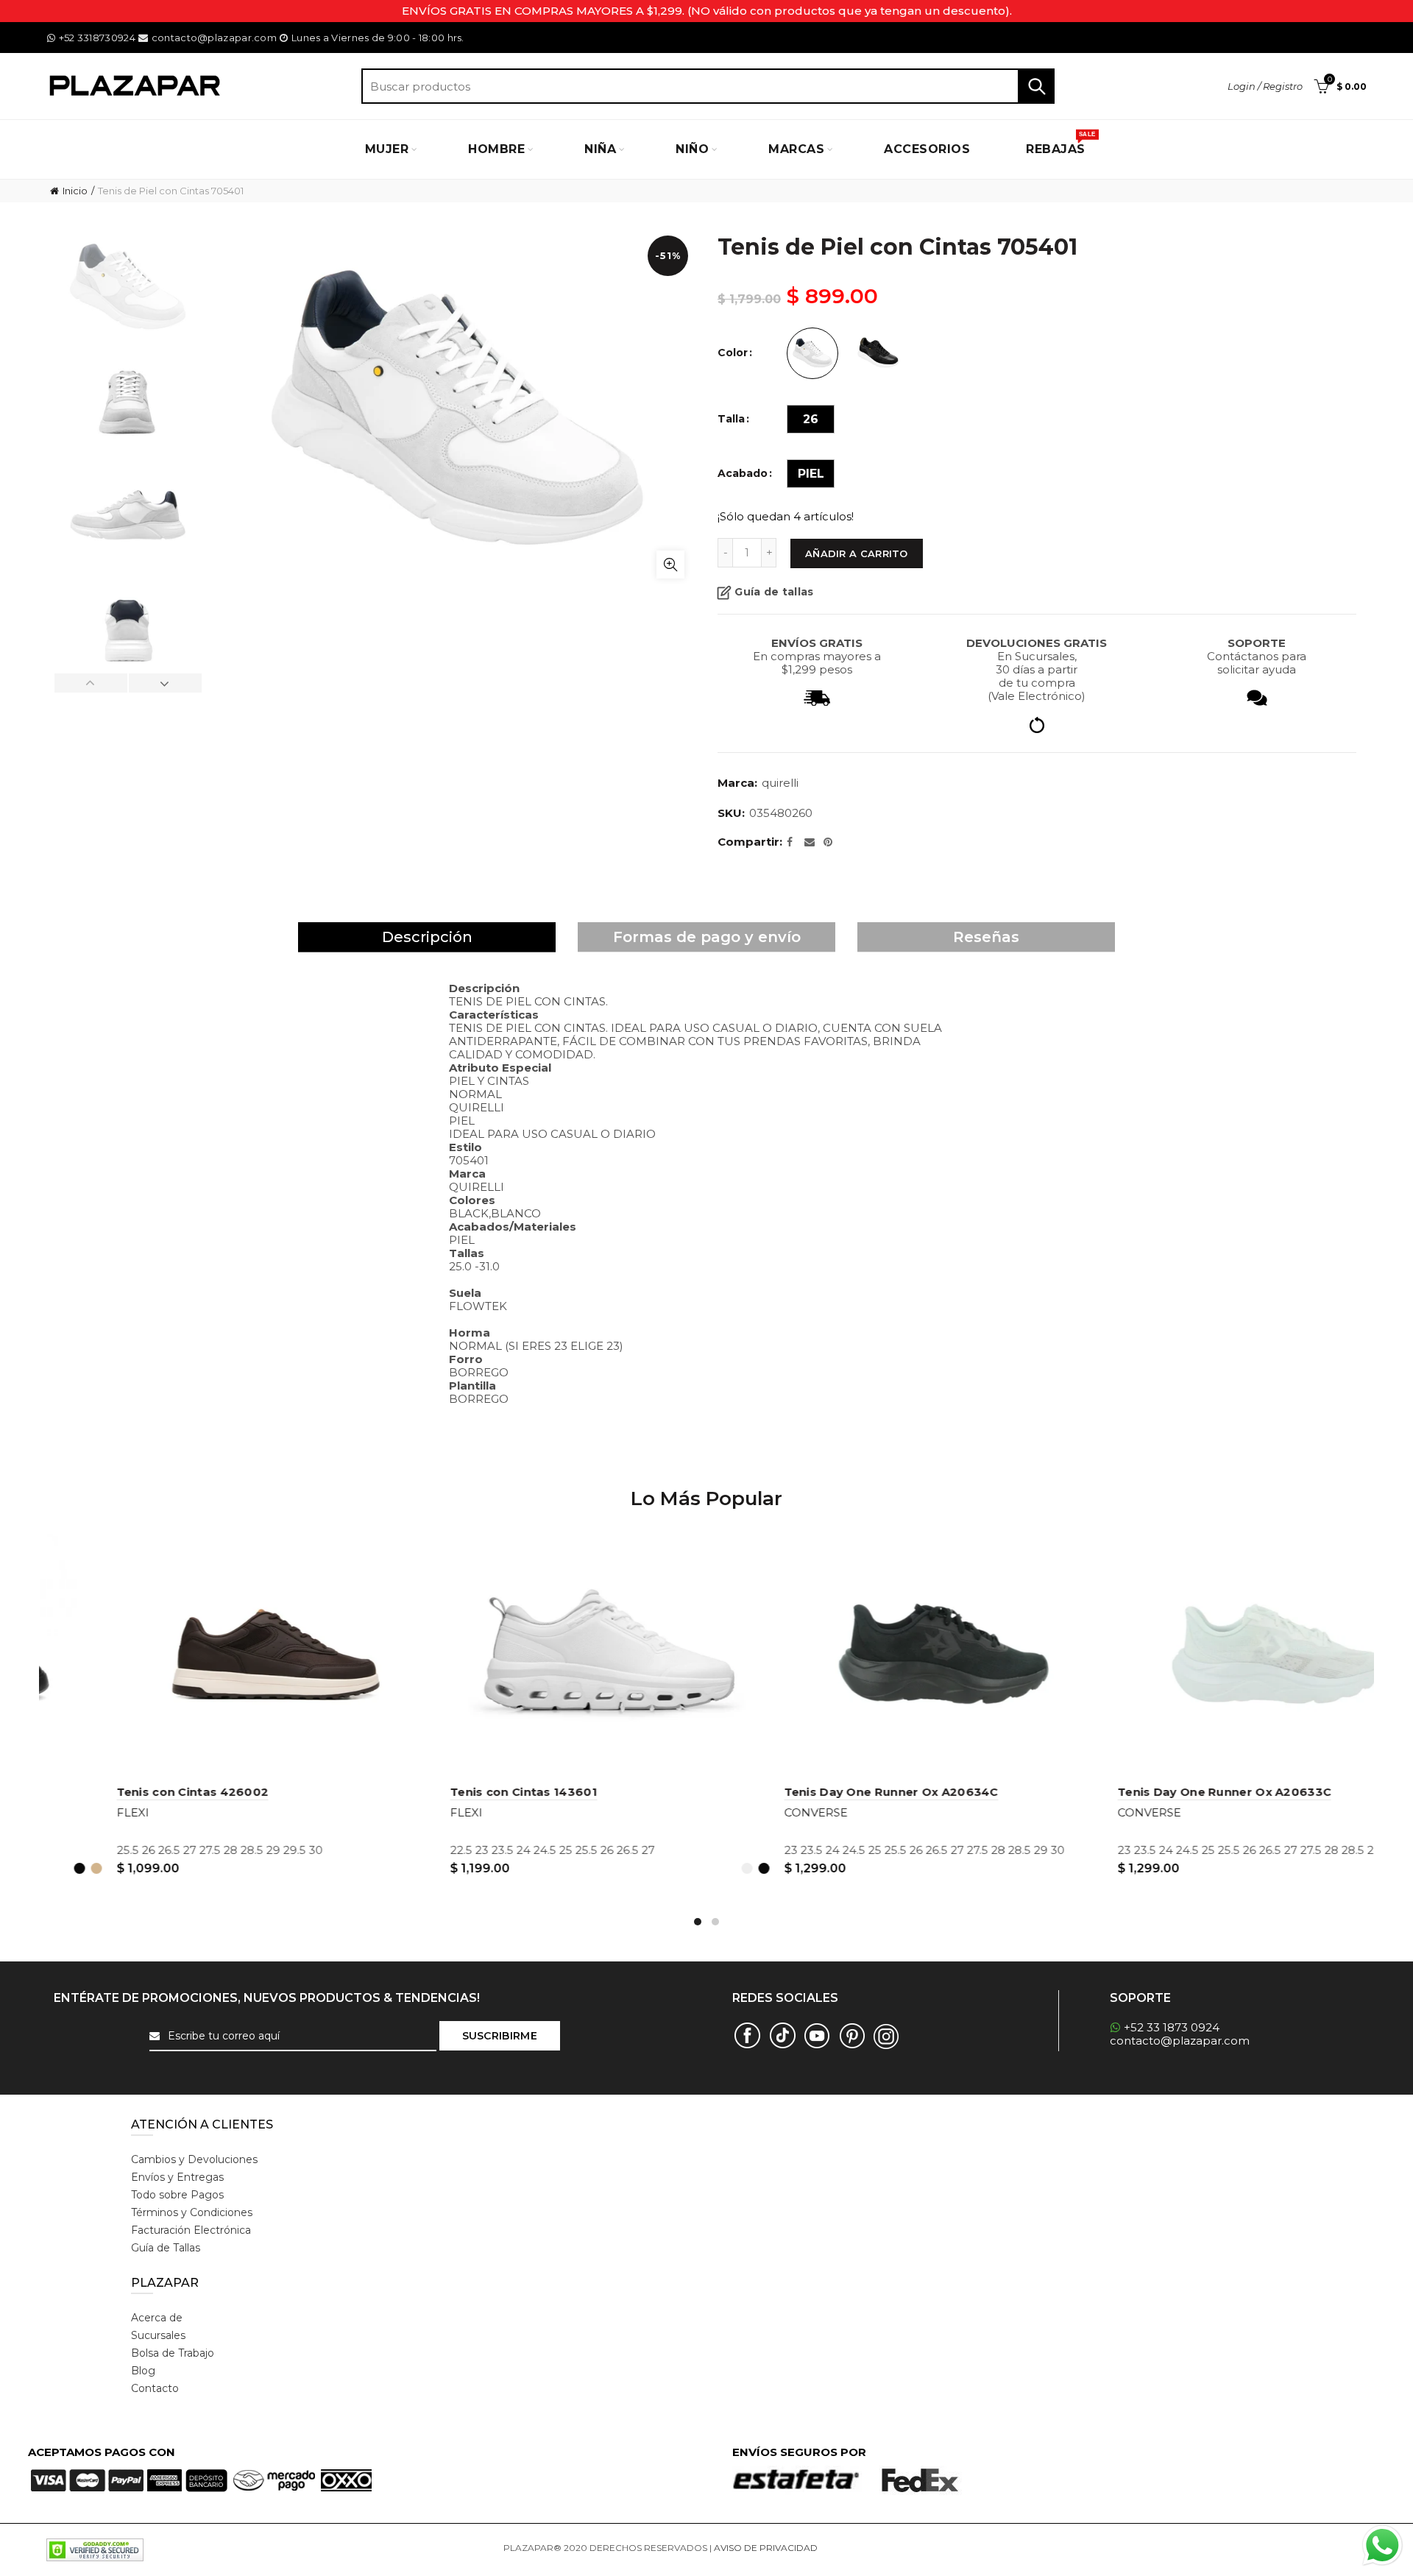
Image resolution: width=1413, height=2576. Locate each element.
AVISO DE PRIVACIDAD (766, 2548)
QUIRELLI (780, 783)
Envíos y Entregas (177, 2177)
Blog (143, 2371)
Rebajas (1060, 144)
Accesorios (927, 149)
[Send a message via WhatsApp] (1382, 2545)
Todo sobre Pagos (177, 2195)
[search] (708, 86)
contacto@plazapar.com (214, 38)
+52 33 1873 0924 (1172, 2027)
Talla (731, 419)
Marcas (796, 149)
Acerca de (157, 2318)
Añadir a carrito (857, 553)
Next (165, 683)
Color (733, 353)
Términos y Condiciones (192, 2212)
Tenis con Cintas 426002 (457, 1792)
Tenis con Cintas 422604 (123, 1792)
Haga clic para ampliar (670, 565)
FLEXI (63, 1812)
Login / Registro (1265, 86)
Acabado (743, 474)
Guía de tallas (774, 592)
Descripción (427, 937)
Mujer (387, 149)
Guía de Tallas (166, 2248)
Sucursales (158, 2335)
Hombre (496, 149)
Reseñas (986, 937)
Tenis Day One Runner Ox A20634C (1155, 1792)
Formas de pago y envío (707, 937)
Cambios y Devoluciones (194, 2159)
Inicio (75, 191)
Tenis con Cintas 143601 (787, 1792)
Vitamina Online (855, 2548)
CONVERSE (1080, 1812)
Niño (692, 149)
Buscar (1036, 86)
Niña (600, 149)
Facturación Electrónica (191, 2230)
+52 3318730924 (97, 38)
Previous (91, 683)
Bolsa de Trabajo (173, 2353)
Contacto (155, 2388)
